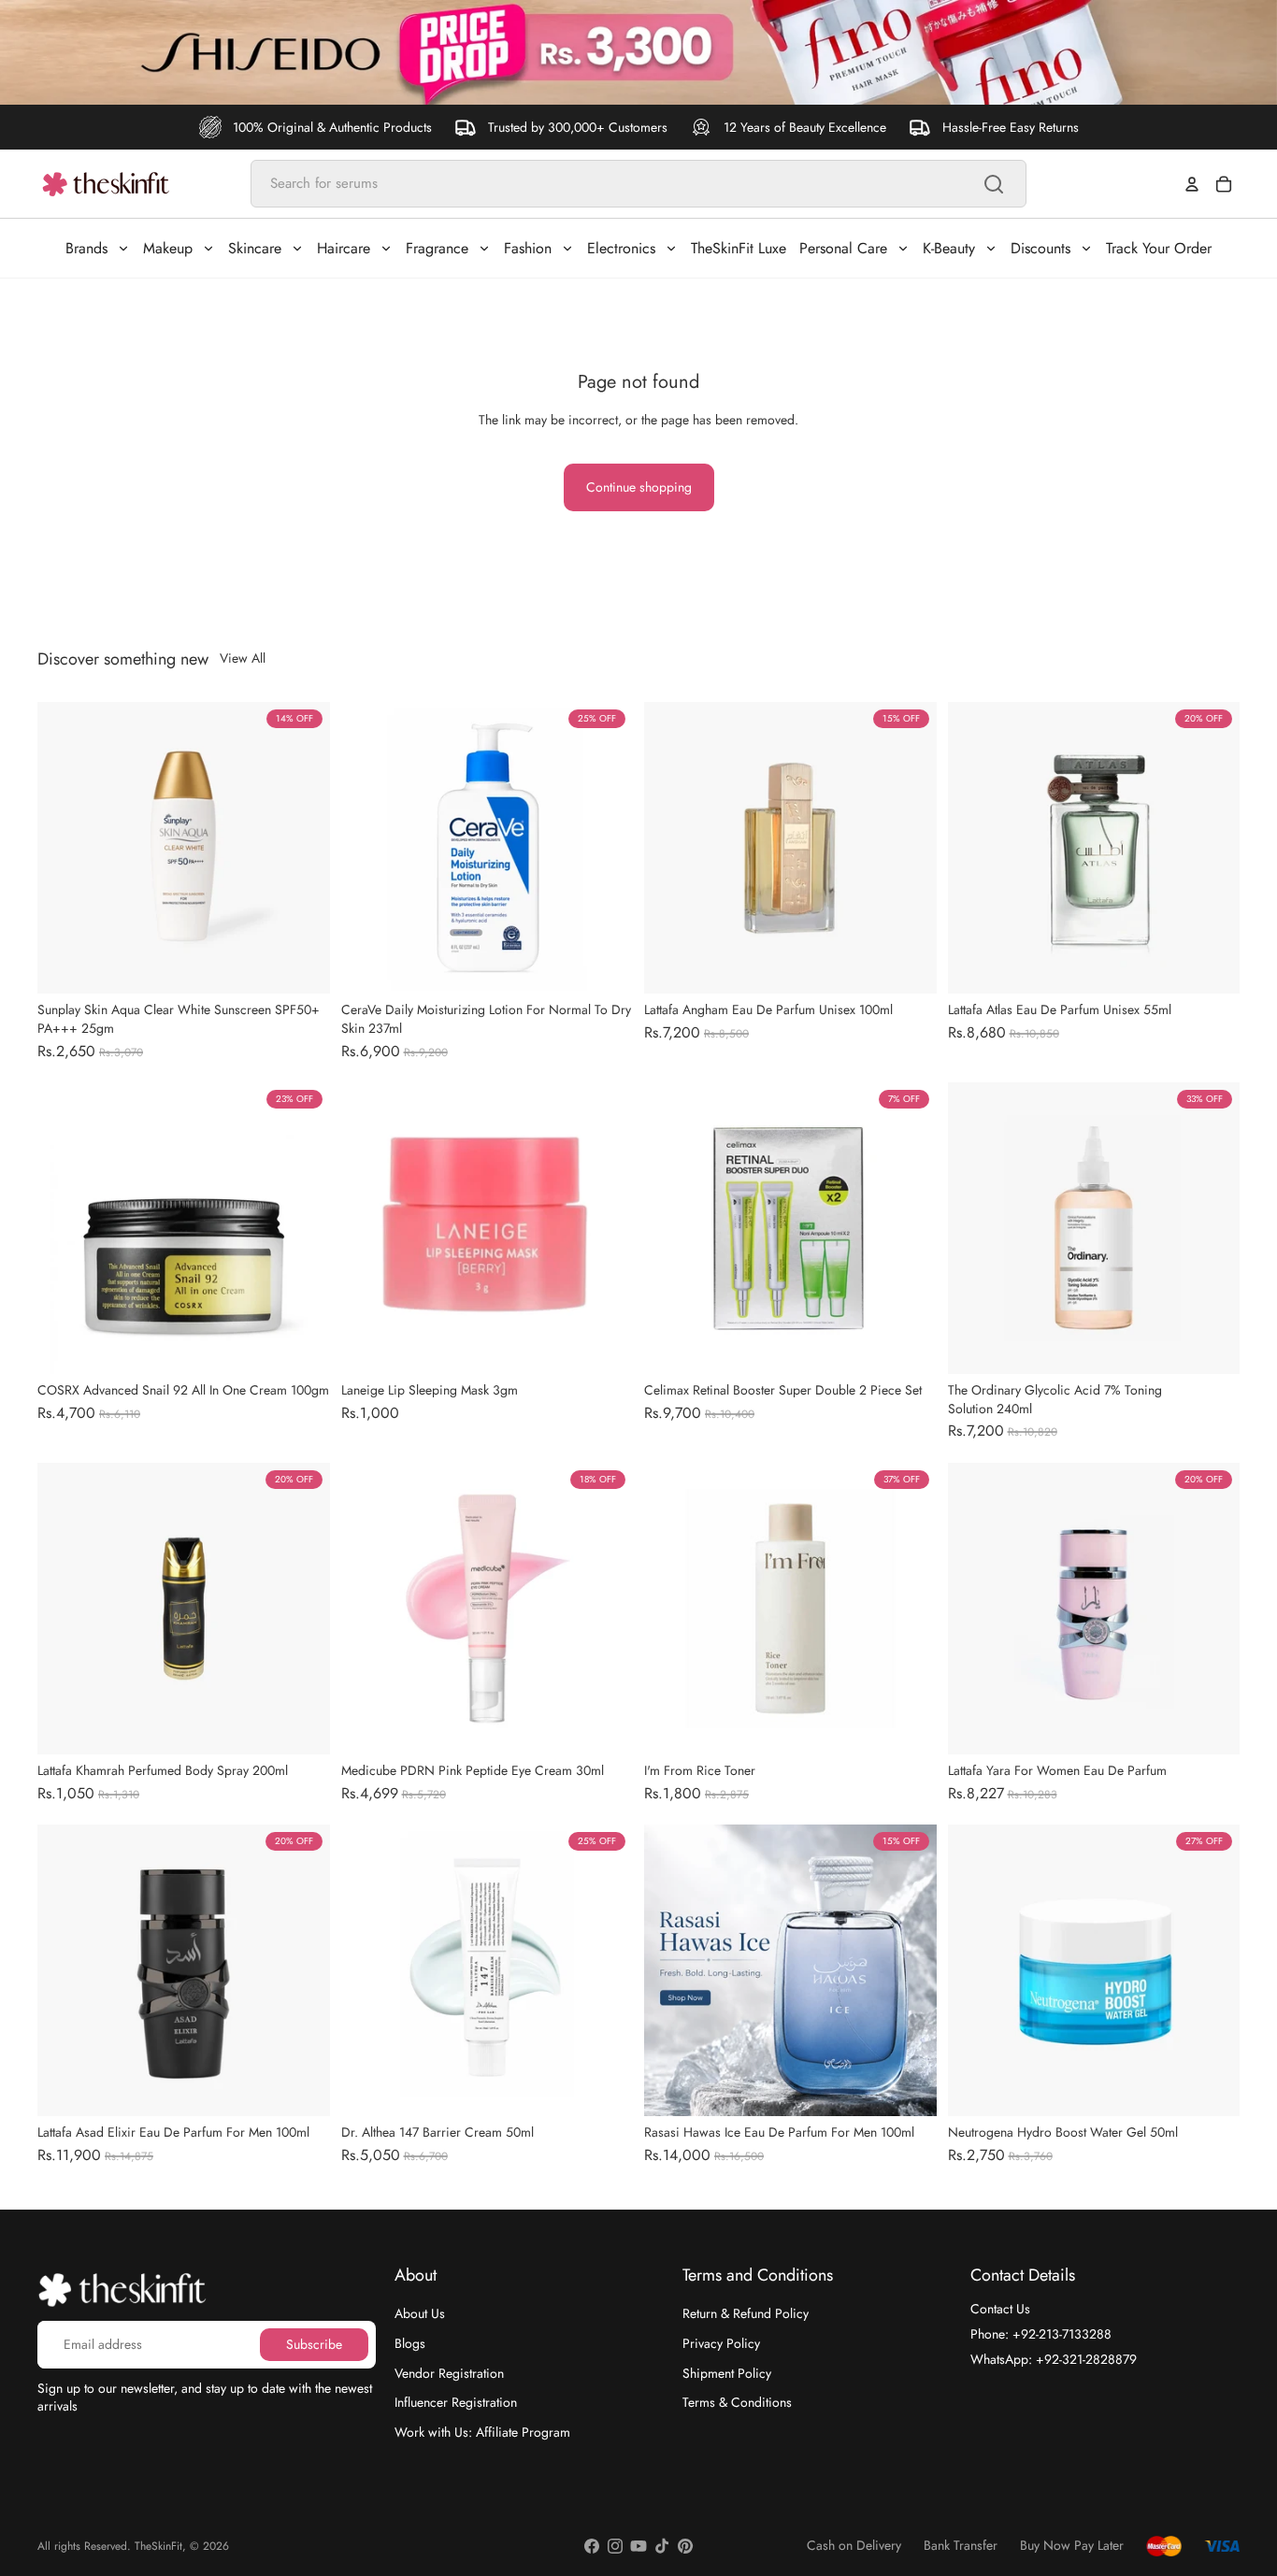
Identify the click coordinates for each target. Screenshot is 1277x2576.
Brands (86, 248)
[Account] (1192, 184)
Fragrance (437, 248)
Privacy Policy (721, 2343)
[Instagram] (615, 2546)
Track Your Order (1159, 248)
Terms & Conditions (737, 2402)
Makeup (168, 248)
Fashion (528, 248)
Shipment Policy (727, 2372)
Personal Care (843, 248)
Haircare (344, 248)
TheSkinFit (158, 2546)
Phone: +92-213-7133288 (1041, 2334)
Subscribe (314, 2343)
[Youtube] (638, 2546)
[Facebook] (592, 2546)
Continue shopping (639, 487)
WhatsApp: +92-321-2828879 (1054, 2358)
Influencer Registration (456, 2402)
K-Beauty (949, 248)
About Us (420, 2313)
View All (243, 658)
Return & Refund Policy (746, 2313)
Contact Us (1000, 2309)
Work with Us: (482, 2431)
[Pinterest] (685, 2546)
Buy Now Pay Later (1072, 2546)
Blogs (410, 2343)
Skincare (255, 248)
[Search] (994, 184)
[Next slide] (302, 848)
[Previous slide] (65, 848)
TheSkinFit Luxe (739, 248)
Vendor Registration (449, 2372)
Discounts (1040, 248)
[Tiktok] (662, 2546)
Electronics (621, 248)
